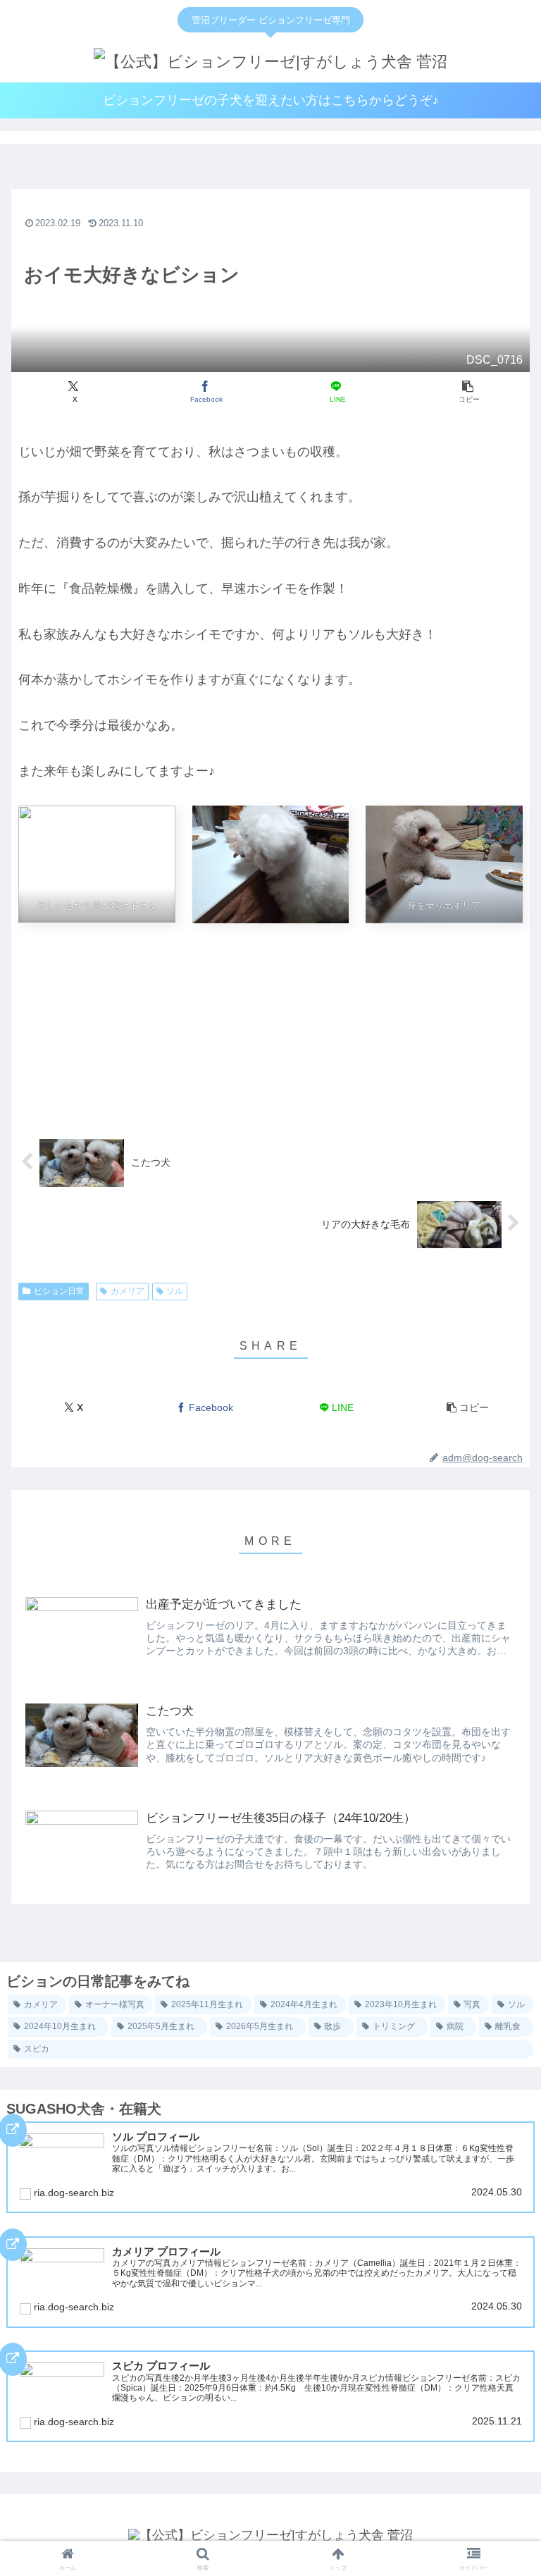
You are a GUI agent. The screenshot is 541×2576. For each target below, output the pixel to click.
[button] (467, 392)
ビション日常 (59, 1291)
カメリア (128, 1291)
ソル (175, 1291)
